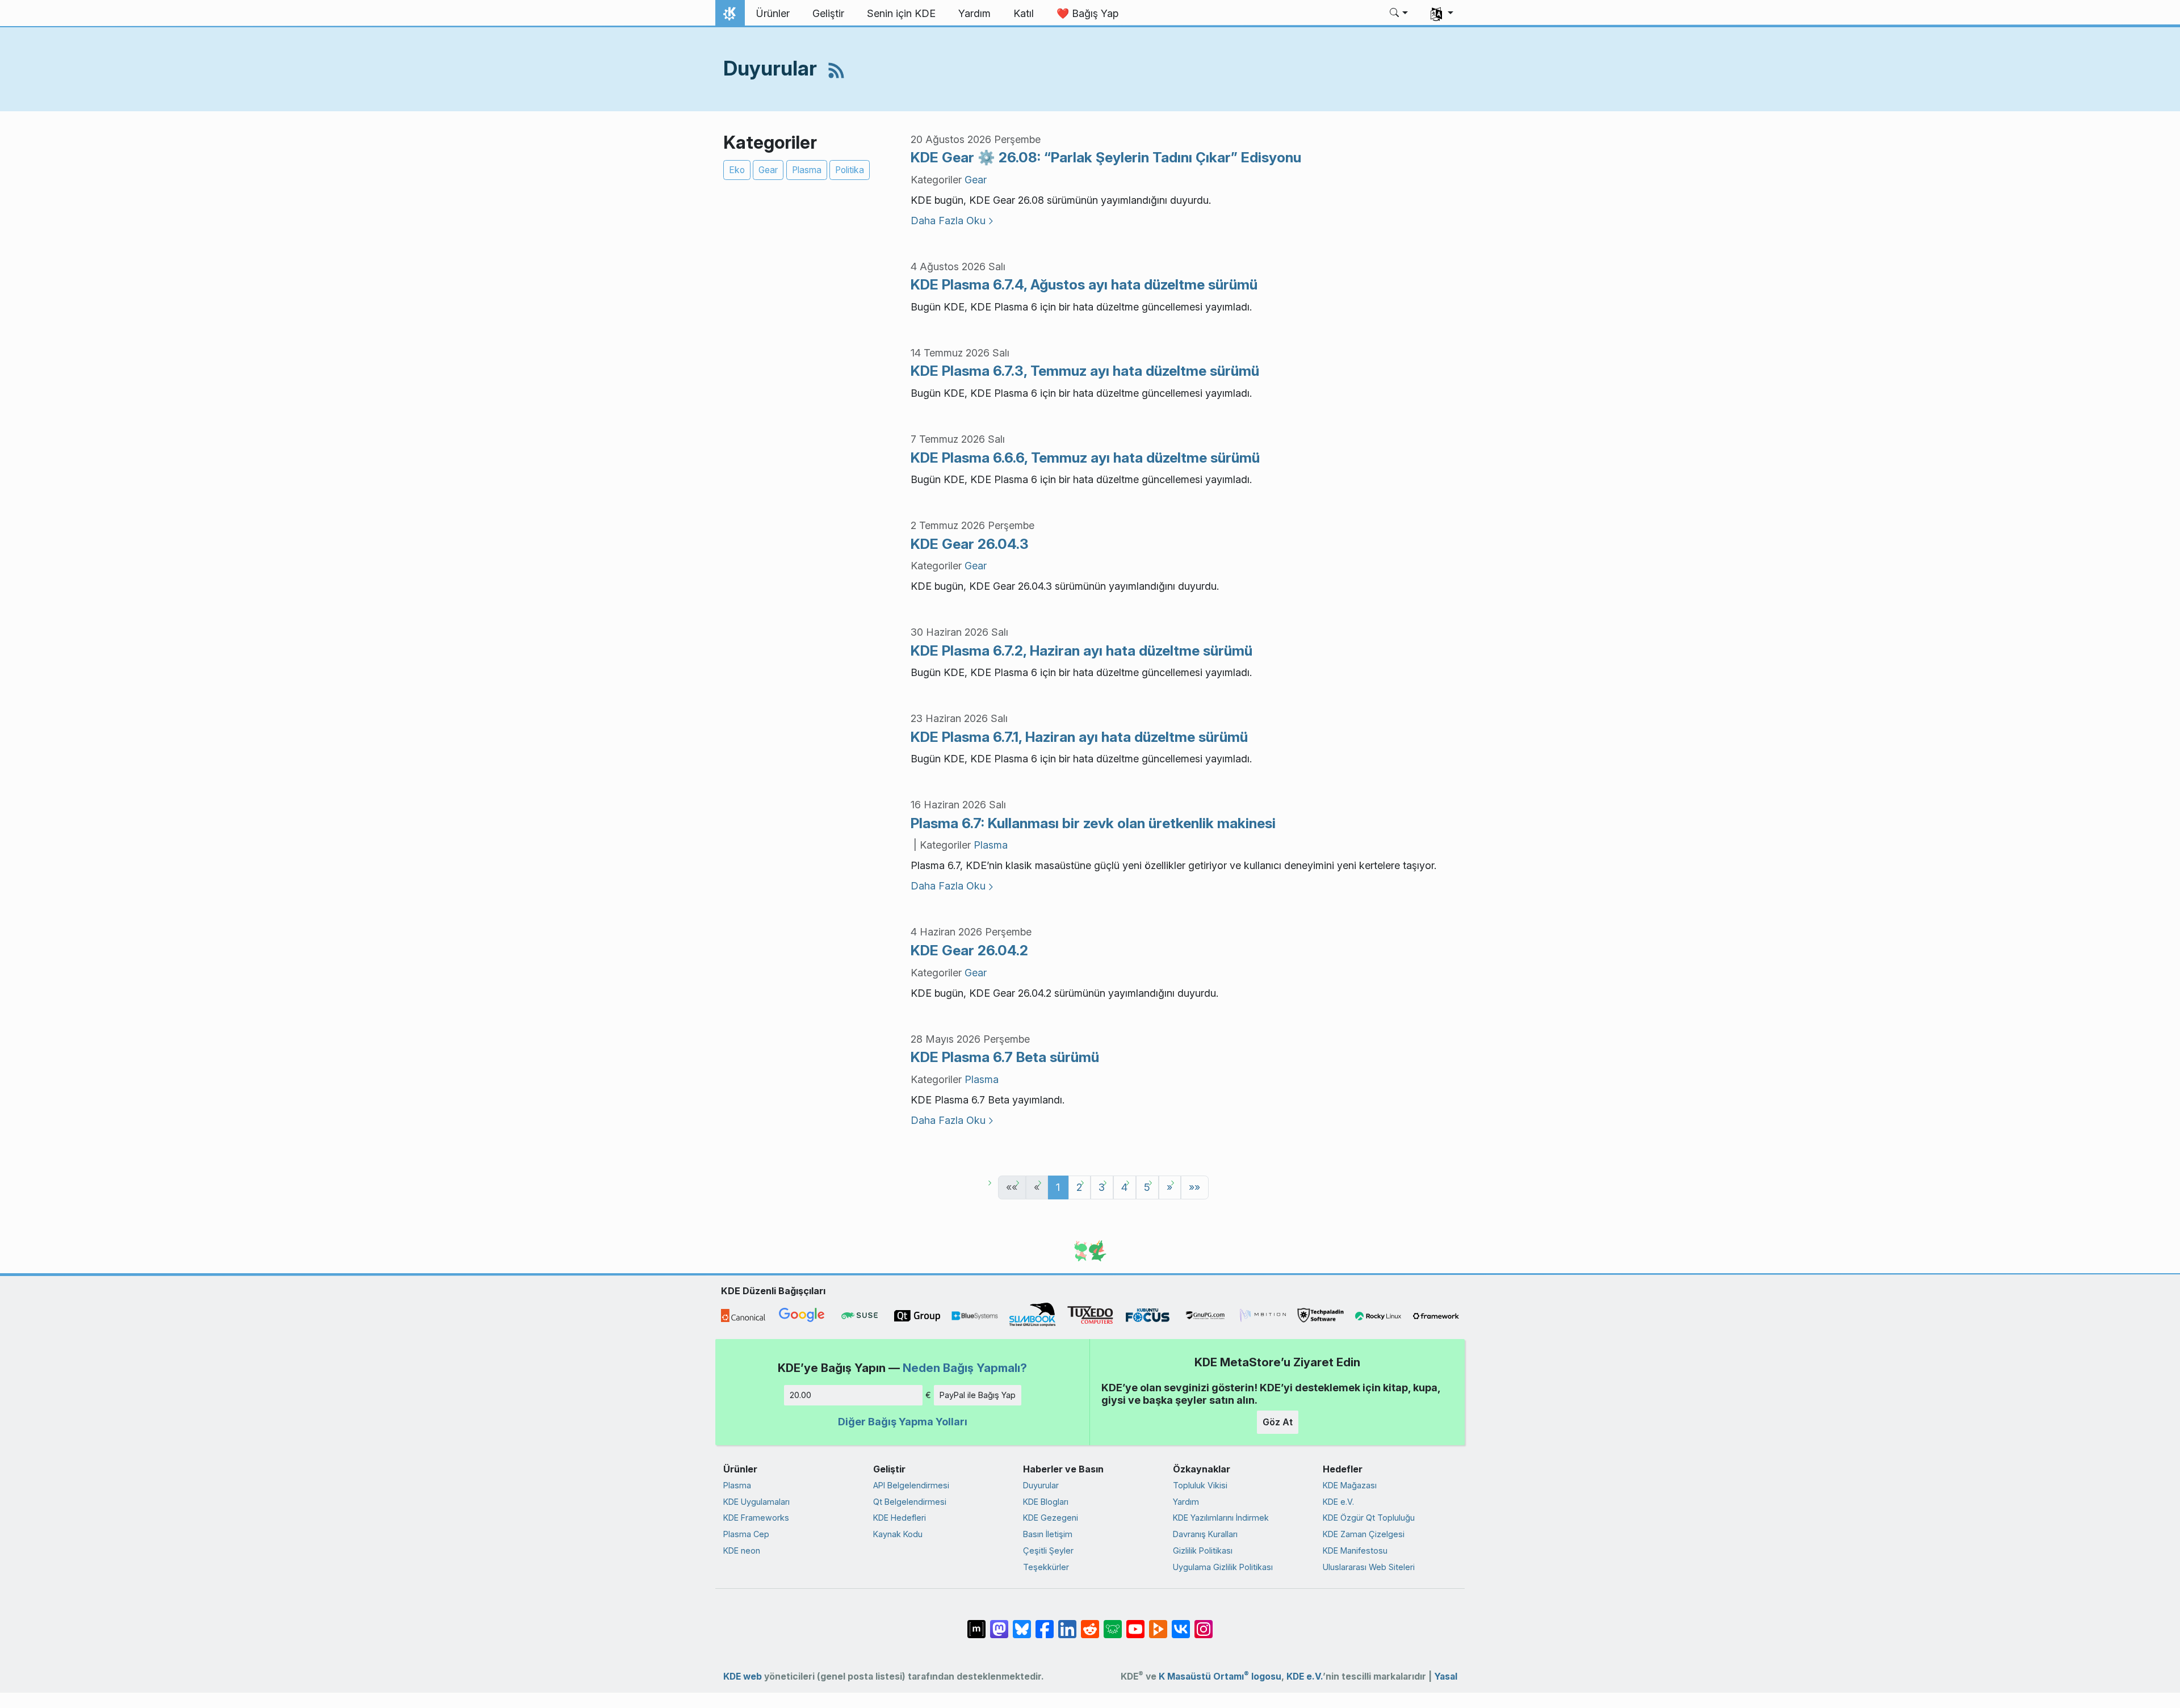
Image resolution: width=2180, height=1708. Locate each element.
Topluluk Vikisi (1200, 1485)
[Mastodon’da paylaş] (999, 1623)
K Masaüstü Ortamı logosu (1220, 1676)
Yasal (1446, 1676)
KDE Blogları (1046, 1502)
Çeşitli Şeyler (1048, 1550)
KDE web (743, 1676)
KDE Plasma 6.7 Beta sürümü (1005, 1057)
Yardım (1186, 1502)
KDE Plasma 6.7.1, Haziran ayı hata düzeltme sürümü (1079, 737)
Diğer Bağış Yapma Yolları (903, 1422)
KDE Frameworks (756, 1518)
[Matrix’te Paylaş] (976, 1623)
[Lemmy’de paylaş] (1113, 1623)
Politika (850, 170)
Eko (737, 170)
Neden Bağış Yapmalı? (965, 1368)
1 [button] (1058, 1187)
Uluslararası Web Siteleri (1369, 1567)
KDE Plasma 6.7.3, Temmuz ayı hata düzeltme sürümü (1085, 371)
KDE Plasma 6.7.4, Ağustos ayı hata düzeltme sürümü (1084, 284)
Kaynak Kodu (898, 1534)
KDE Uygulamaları (756, 1502)
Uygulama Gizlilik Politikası (1223, 1567)
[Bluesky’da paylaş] (1022, 1623)
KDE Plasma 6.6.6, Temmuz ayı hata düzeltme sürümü (1085, 458)
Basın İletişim (1048, 1534)
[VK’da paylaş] (1181, 1623)
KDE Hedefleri (900, 1518)
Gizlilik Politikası (1203, 1550)
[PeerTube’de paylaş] (1158, 1623)
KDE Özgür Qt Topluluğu (1369, 1518)
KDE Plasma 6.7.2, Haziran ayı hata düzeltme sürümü (1081, 651)
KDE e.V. (1338, 1502)
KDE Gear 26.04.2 (969, 950)
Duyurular (1041, 1485)
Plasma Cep (746, 1534)
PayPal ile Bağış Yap (978, 1395)
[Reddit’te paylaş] (1090, 1623)
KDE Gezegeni (1051, 1518)
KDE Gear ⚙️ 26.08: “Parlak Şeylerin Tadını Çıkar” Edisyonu (1106, 157)
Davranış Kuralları (1205, 1534)
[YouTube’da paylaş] (1135, 1623)
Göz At (1278, 1422)
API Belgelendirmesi (911, 1485)
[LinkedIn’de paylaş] (1067, 1623)
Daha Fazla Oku (948, 221)
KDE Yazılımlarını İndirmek (1221, 1518)
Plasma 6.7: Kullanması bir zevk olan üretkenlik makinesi (1093, 823)
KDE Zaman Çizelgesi (1364, 1534)
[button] (1399, 14)
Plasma (807, 170)
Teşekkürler (1046, 1567)
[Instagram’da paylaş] (1204, 1623)
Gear (768, 170)
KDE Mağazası (1350, 1485)
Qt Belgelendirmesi (910, 1502)
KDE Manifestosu (1355, 1550)
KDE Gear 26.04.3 (970, 544)
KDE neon (742, 1550)
